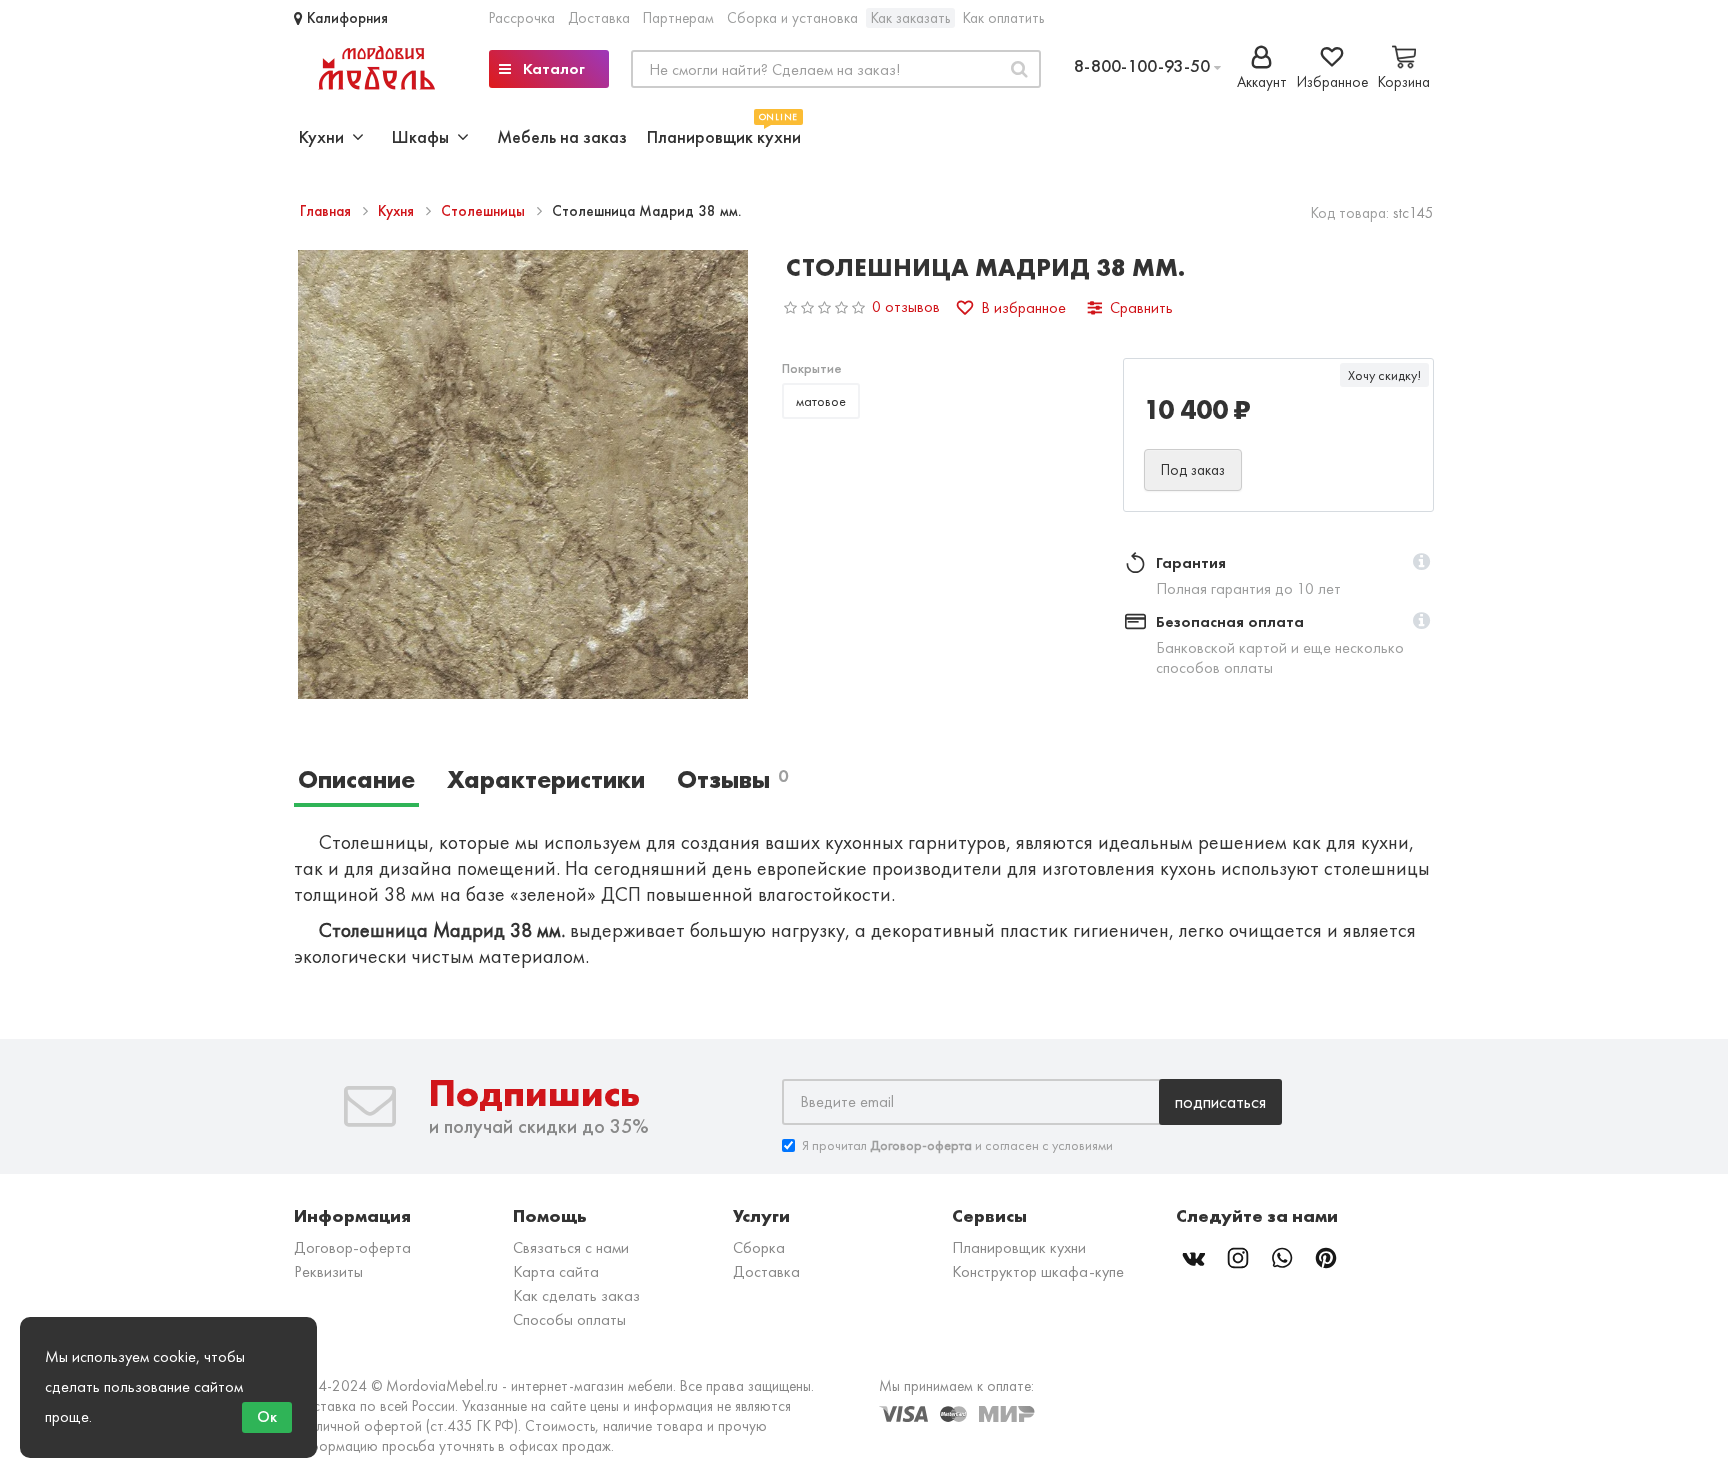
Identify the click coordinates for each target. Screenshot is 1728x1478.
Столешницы (485, 211)
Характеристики (546, 779)
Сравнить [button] (1141, 307)
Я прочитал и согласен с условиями (957, 1145)
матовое (821, 401)
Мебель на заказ (562, 136)
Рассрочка (522, 18)
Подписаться (1220, 1101)
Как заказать (910, 18)
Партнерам (678, 18)
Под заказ (1193, 470)
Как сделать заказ (576, 1295)
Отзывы (732, 779)
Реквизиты (328, 1271)
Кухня (398, 211)
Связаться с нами (571, 1247)
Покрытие (812, 368)
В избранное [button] (1023, 307)
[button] (1421, 563)
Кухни (325, 136)
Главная (327, 211)
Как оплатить (1003, 18)
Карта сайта (556, 1271)
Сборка (759, 1247)
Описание (356, 779)
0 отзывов (906, 306)
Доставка (599, 18)
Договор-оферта (352, 1247)
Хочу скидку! (1384, 375)
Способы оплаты (569, 1319)
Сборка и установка (792, 18)
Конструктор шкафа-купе (1038, 1271)
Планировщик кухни (724, 134)
